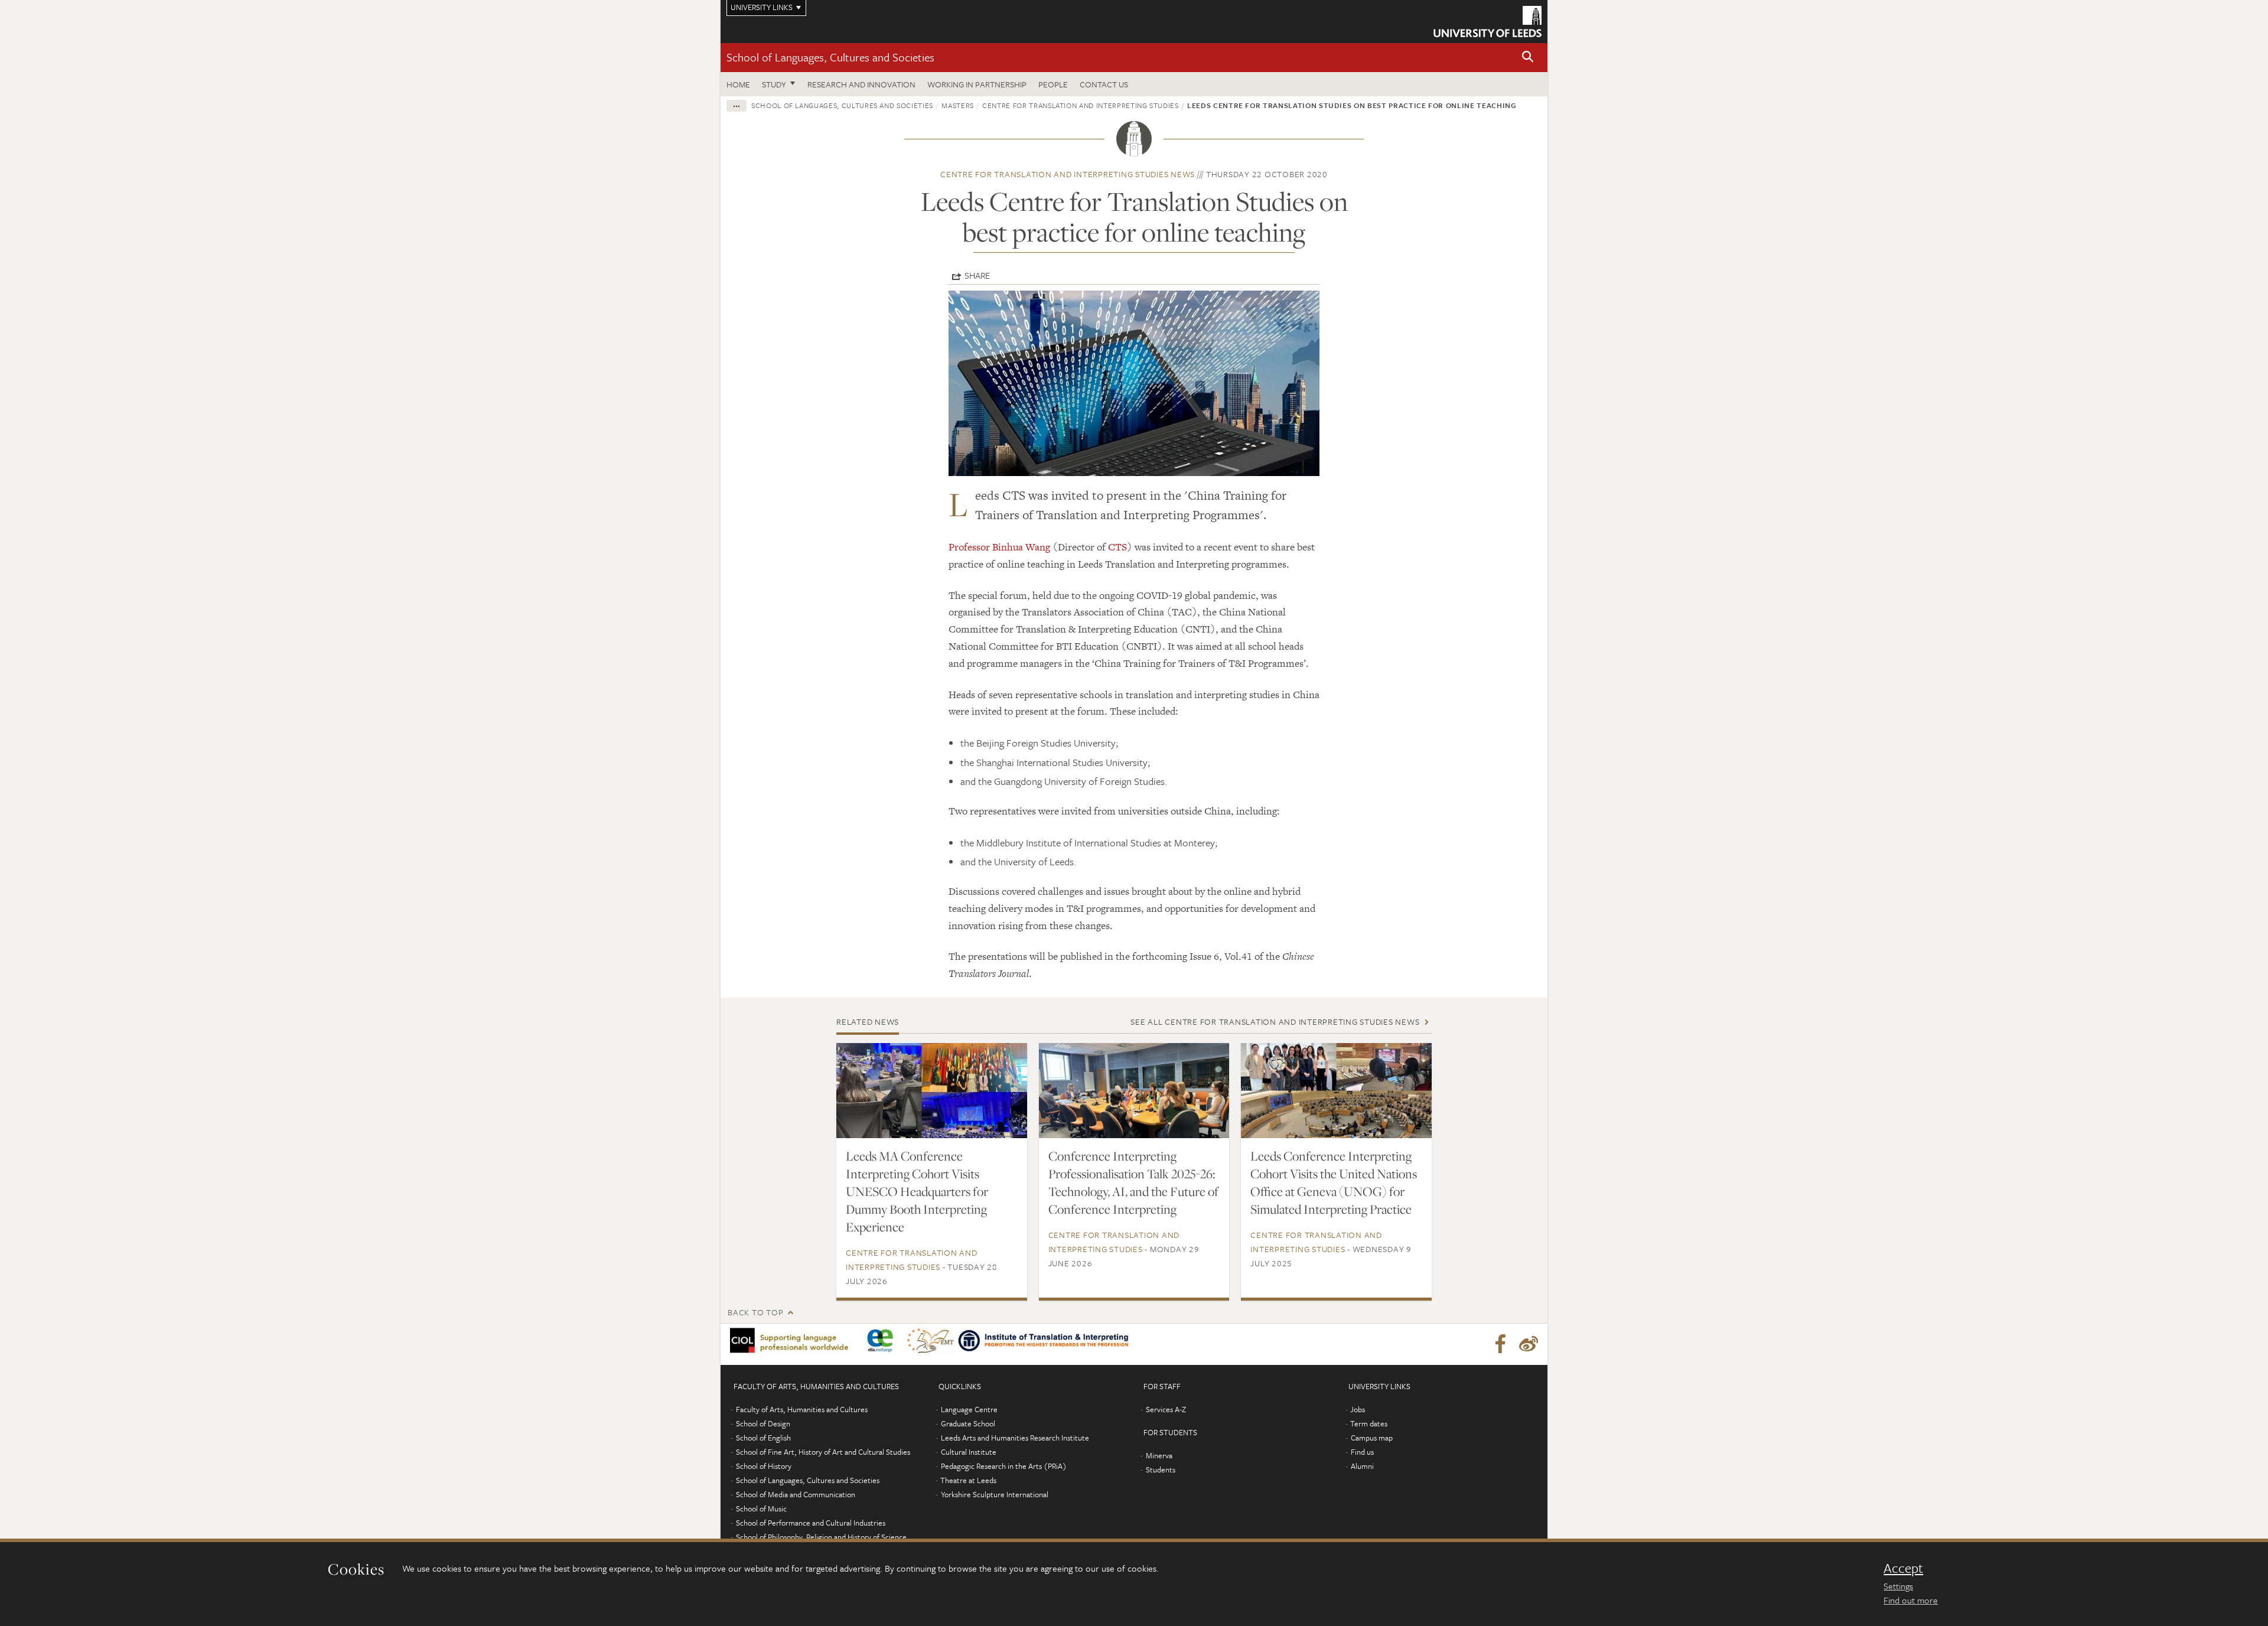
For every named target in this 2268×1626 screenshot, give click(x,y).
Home (738, 84)
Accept (1903, 1568)
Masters (958, 105)
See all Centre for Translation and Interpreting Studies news (1275, 1021)
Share (977, 275)
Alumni (1362, 1466)
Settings (1898, 1586)
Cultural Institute (969, 1452)
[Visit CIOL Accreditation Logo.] (793, 1341)
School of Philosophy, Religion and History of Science (821, 1537)
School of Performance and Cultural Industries (811, 1523)
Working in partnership (977, 84)
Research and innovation (861, 84)
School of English (763, 1438)
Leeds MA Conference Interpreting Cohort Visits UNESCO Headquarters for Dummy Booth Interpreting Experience (917, 1191)
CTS (1117, 547)
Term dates (1369, 1423)
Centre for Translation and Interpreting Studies (1081, 105)
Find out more (1911, 1600)
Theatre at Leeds (968, 1480)
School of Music (761, 1508)
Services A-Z (1166, 1409)
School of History (764, 1466)
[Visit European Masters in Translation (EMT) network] (930, 1341)
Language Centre (969, 1409)
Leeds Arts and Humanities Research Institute (1015, 1438)
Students (1161, 1469)
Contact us (1104, 84)
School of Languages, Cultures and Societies (830, 57)
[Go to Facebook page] (1500, 1344)
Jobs (1358, 1409)
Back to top (755, 1312)
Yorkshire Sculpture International (995, 1494)
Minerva (1159, 1455)
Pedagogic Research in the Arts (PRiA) (1004, 1466)
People (1053, 84)
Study (774, 84)
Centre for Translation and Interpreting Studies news (1068, 174)
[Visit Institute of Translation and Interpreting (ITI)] (1045, 1340)
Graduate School (968, 1423)
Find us (1362, 1452)
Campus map (1372, 1438)
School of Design (763, 1423)
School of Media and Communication (796, 1494)
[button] (1528, 58)
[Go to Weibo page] (1529, 1344)
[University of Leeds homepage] (1487, 22)
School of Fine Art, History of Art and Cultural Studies (823, 1452)
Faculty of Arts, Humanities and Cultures (802, 1409)
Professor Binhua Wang (999, 547)
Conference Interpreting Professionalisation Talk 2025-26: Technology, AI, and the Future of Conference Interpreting (1133, 1182)
